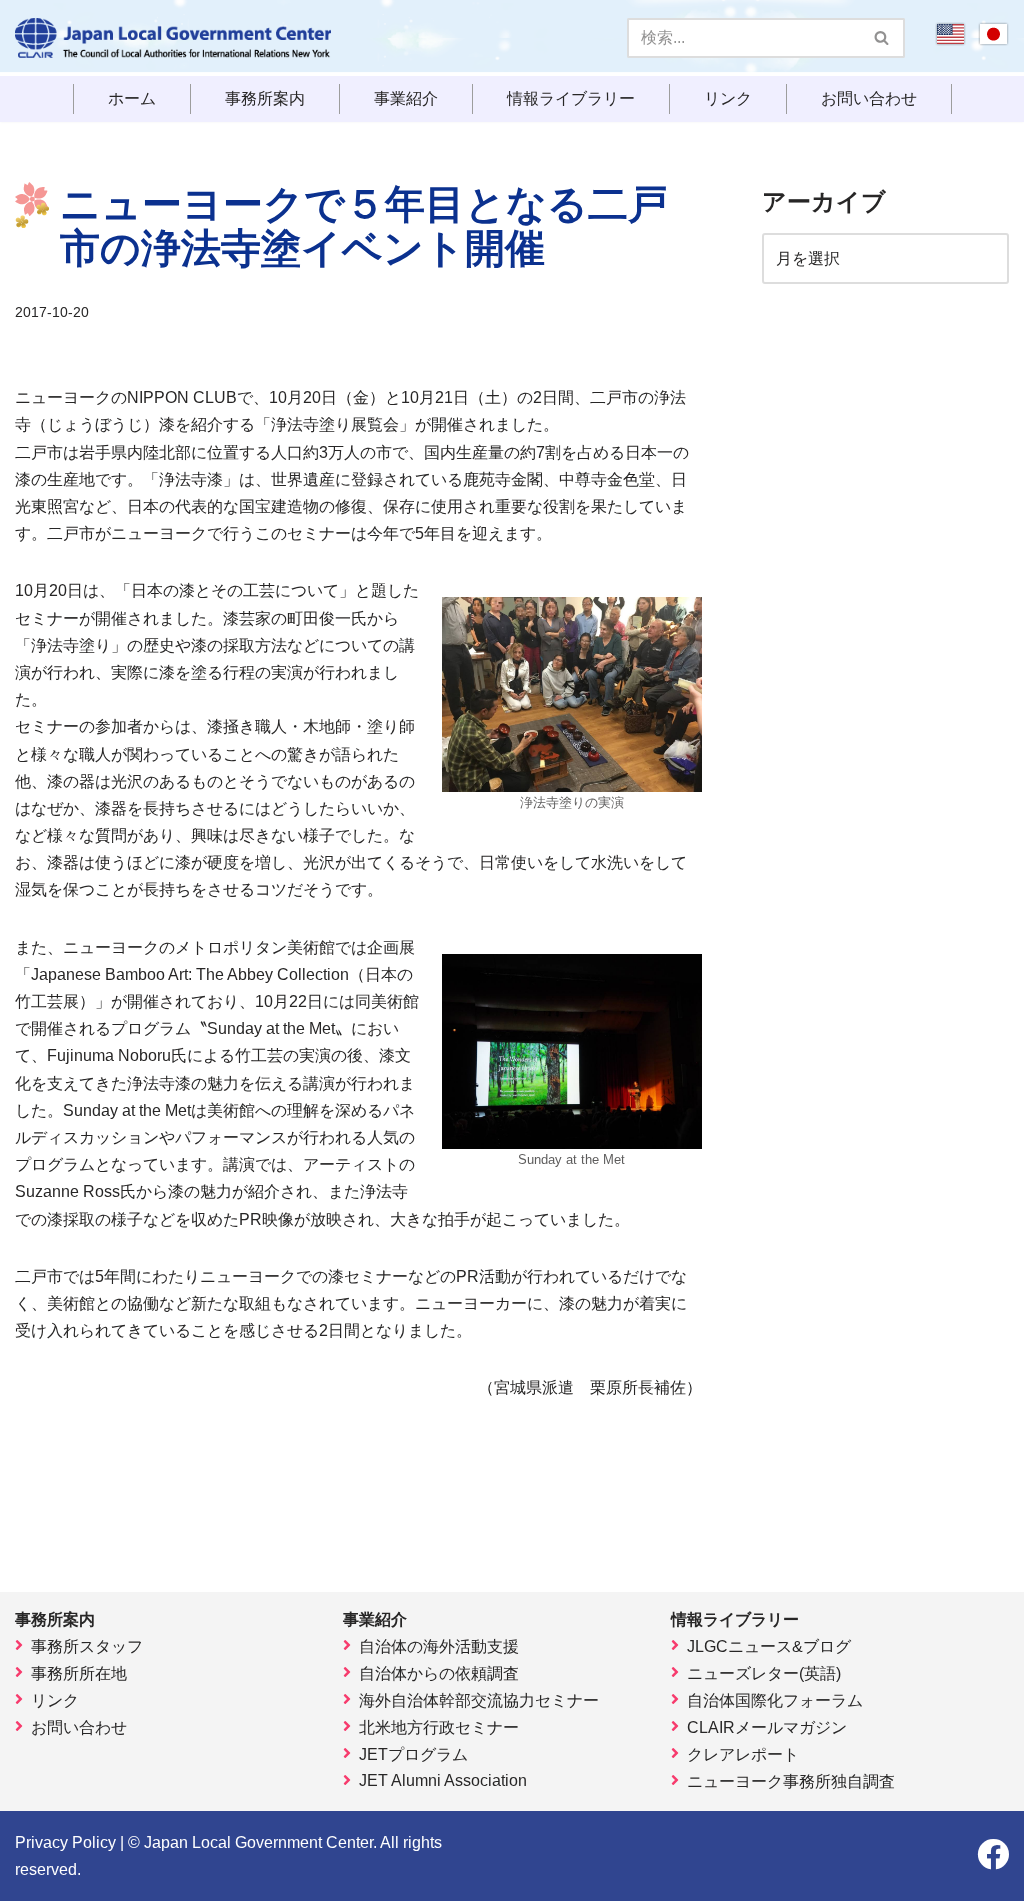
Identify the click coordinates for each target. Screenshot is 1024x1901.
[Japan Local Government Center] (173, 38)
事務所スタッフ (87, 1646)
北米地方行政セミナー (439, 1727)
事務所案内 (265, 99)
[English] (950, 40)
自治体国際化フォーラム (775, 1700)
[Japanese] (993, 40)
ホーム (132, 99)
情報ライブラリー (571, 99)
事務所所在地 (79, 1673)
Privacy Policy (65, 1842)
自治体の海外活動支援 (439, 1646)
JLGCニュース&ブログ (769, 1646)
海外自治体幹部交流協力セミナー (479, 1700)
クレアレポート (743, 1754)
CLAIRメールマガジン (767, 1727)
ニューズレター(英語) (764, 1673)
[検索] (882, 38)
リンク (728, 99)
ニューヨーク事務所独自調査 (791, 1781)
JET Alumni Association (443, 1780)
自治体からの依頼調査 (439, 1673)
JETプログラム (413, 1754)
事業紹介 (406, 99)
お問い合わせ (869, 99)
